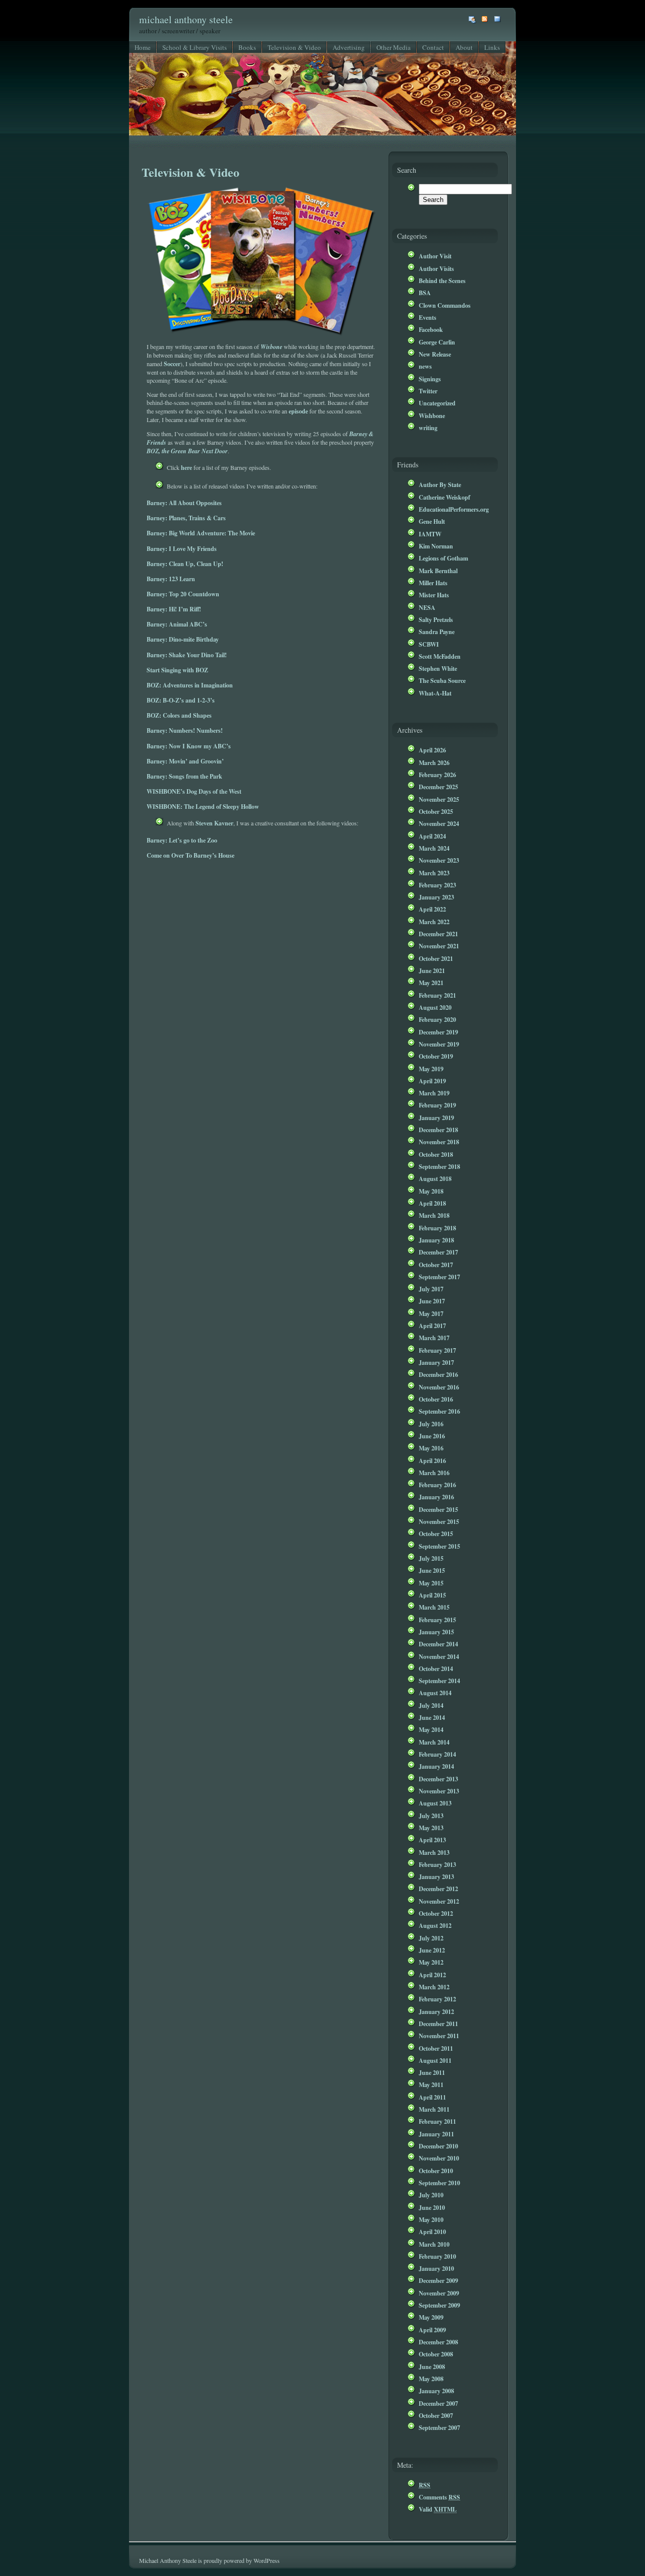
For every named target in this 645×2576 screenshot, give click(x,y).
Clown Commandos (445, 305)
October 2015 (436, 1534)
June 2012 (432, 1950)
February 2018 (437, 1228)
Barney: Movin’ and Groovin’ (185, 761)
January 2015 (436, 1632)
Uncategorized (437, 403)
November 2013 (439, 1791)
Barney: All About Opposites (184, 503)
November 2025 (439, 799)
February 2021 (437, 995)
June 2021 (432, 970)
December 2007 (438, 2403)
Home (143, 47)
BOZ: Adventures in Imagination (190, 685)
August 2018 (435, 1178)
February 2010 (437, 2256)
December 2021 (438, 934)
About (464, 47)
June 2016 (432, 1436)
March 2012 (434, 1987)
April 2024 (432, 836)
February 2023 (437, 885)
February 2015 (437, 1620)
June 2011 (432, 2072)
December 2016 (438, 1374)
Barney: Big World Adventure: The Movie (201, 533)
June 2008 (432, 2366)
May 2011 (431, 2084)
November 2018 (439, 1142)
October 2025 (436, 811)
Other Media (394, 47)
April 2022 (432, 909)
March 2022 (434, 922)
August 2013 (435, 1803)
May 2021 (431, 983)
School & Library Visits (195, 47)
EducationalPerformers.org (454, 509)
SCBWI (429, 644)
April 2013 (432, 1840)
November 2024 (439, 823)
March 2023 (434, 873)
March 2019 (434, 1093)
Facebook (431, 329)
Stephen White (438, 668)
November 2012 (439, 1901)
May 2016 (431, 1448)
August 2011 (435, 2060)
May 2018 (431, 1191)
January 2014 (436, 1766)
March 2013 (434, 1852)
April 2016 (432, 1460)
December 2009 (438, 2280)
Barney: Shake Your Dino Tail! (187, 655)
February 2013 (437, 1864)
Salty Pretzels (436, 619)
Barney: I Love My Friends (182, 548)
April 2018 (432, 1203)
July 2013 (431, 1816)
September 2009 (439, 2305)
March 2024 (434, 848)
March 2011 (434, 2109)
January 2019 (436, 1118)
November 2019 (439, 1044)
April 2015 (432, 1595)
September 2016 (439, 1411)
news (425, 366)
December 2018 (438, 1130)
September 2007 (439, 2427)
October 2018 (436, 1154)
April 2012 (432, 1975)
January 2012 (436, 2011)
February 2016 (437, 1485)
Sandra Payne (437, 632)
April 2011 (432, 2097)
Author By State (440, 484)
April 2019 (432, 1081)
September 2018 (439, 1166)
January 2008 (436, 2391)
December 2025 (438, 787)
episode (298, 411)
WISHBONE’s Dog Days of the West (194, 791)
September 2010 (439, 2183)
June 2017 (432, 1301)
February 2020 (437, 1019)
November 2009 (439, 2293)
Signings (430, 379)
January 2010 (436, 2268)
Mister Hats (434, 595)
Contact (433, 47)
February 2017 (437, 1350)
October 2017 (436, 1265)
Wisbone (271, 347)
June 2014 (432, 1717)
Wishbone (432, 415)
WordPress (267, 2560)
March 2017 (434, 1338)
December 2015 (438, 1509)
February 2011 (437, 2121)
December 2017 (438, 1252)
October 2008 (436, 2354)
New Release (435, 354)
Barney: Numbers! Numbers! (185, 730)
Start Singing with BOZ (177, 670)
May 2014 (431, 1729)
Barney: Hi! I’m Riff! (174, 609)
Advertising (349, 47)
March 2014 (434, 1742)
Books (247, 47)
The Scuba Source (442, 680)
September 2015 (439, 1546)
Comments (439, 2497)
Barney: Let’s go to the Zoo (182, 840)
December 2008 (438, 2342)
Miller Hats (433, 583)
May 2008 (431, 2379)
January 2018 (436, 1240)
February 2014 (437, 1754)
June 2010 (432, 2207)
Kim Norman (436, 546)
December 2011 (438, 2024)
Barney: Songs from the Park (184, 776)
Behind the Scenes (442, 281)
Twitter (428, 391)
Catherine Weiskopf (444, 497)
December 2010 (438, 2146)
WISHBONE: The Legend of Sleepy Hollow (203, 806)
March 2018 (434, 1215)
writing (428, 428)
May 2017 (431, 1313)
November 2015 (439, 1521)
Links (492, 47)
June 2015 (432, 1570)
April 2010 (432, 2232)
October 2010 (436, 2171)
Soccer (172, 364)
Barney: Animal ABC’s (177, 624)
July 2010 (431, 2195)
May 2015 (431, 1583)
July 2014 (431, 1705)
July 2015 (431, 1558)
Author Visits (436, 268)
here (186, 467)
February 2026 (437, 775)
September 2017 (439, 1277)
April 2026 (432, 750)
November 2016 (439, 1387)
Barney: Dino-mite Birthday (183, 639)
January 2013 (436, 1876)
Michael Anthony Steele (186, 19)
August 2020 (435, 1007)
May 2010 (431, 2219)
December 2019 (438, 1032)
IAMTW (430, 534)
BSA (425, 293)
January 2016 (436, 1497)
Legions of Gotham (443, 558)
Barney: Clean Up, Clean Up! (185, 564)
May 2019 (431, 1069)
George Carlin (437, 342)
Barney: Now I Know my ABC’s (189, 746)
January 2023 (436, 897)
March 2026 (434, 762)
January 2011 (436, 2134)
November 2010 (439, 2158)
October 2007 (436, 2415)
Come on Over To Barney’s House (190, 855)
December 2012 (438, 1889)
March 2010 (434, 2244)
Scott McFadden (440, 656)
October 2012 (436, 1913)
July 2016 (431, 1424)
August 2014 (435, 1693)
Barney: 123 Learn (171, 579)
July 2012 (431, 1938)
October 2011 (436, 2048)
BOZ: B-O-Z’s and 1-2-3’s (181, 700)
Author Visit (435, 256)
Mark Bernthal (438, 571)
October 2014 (436, 1668)
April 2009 (432, 2330)
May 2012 (431, 1962)
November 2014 (439, 1656)
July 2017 (431, 1289)
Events (428, 317)
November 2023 (439, 860)
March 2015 (434, 1607)
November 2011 (439, 2036)
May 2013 (431, 1828)
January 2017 (436, 1362)
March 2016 (434, 1473)
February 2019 (437, 1105)
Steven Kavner (214, 823)
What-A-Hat (435, 693)
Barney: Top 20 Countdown (183, 594)
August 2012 (435, 1925)
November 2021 (439, 946)
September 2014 (439, 1681)
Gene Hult (432, 521)
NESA (427, 607)
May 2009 (431, 2317)
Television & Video (294, 47)
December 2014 (438, 1644)
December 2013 (438, 1779)
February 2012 (437, 1999)
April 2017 (432, 1326)
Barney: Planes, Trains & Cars (186, 518)
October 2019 (436, 1056)
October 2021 (436, 958)
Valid (438, 2509)
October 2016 (436, 1399)
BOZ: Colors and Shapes (179, 715)
